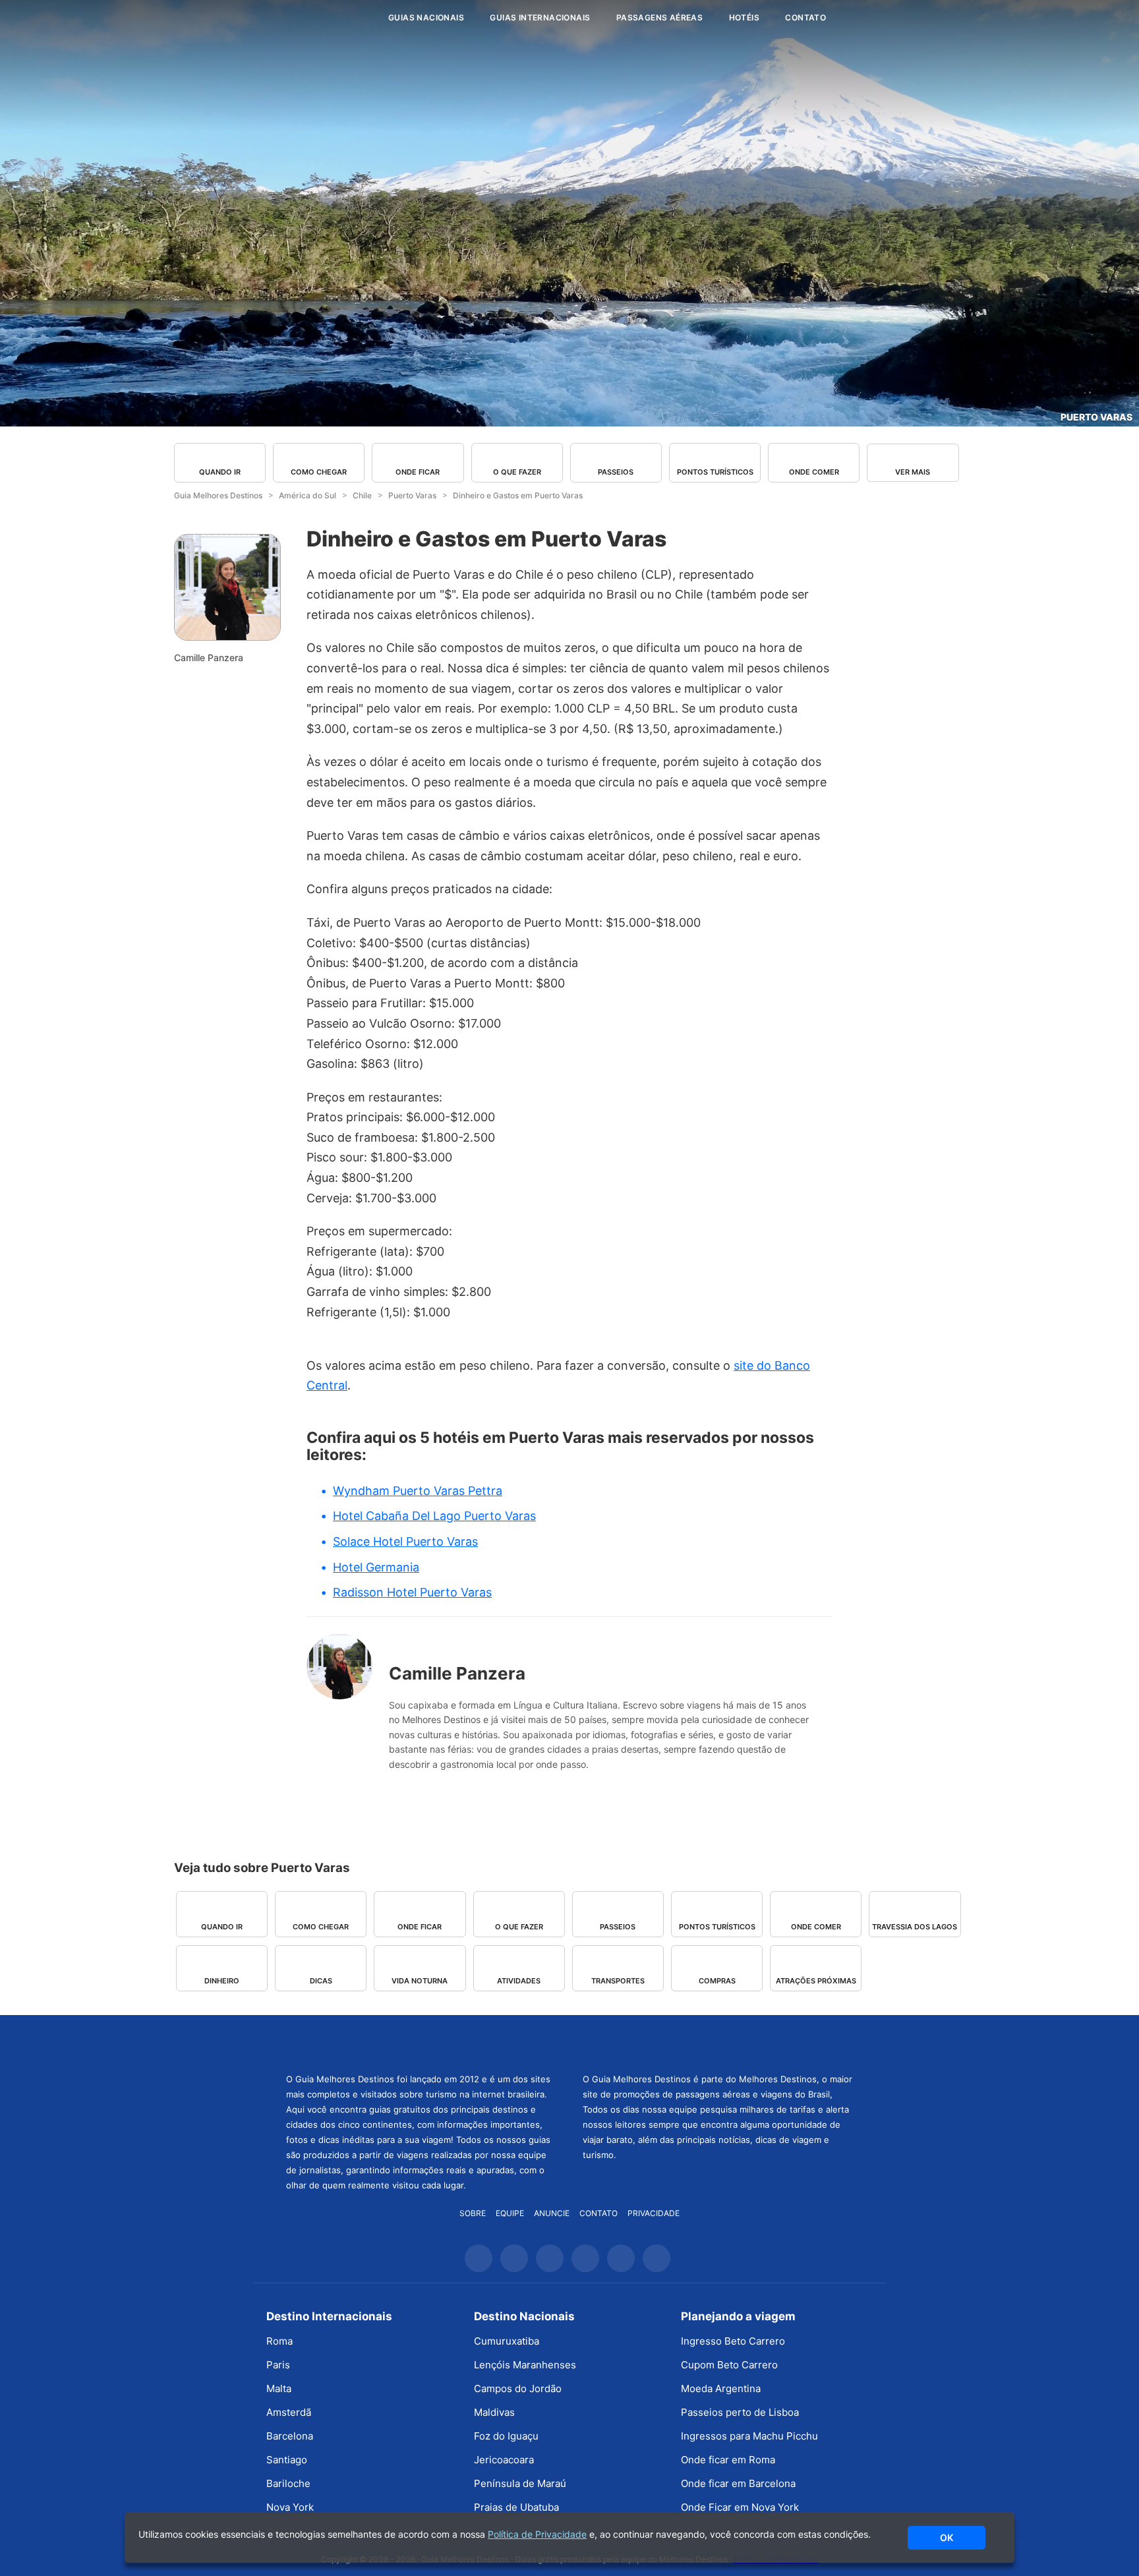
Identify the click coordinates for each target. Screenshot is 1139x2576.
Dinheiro (222, 1981)
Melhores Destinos (718, 2042)
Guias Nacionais (426, 17)
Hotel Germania (376, 1567)
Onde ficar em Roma (728, 2460)
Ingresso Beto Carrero (733, 2341)
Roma (279, 2341)
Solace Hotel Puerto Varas (405, 1541)
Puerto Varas (1096, 417)
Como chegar (319, 472)
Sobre (473, 2213)
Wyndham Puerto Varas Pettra (418, 1491)
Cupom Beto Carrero (729, 2365)
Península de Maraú (520, 2483)
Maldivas (494, 2412)
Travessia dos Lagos (915, 1927)
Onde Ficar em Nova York (740, 2507)
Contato (805, 17)
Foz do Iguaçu (506, 2436)
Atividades (519, 1981)
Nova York (290, 2507)
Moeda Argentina (721, 2388)
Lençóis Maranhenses (525, 2365)
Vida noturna (420, 1981)
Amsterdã (289, 2412)
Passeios (616, 472)
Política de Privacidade (537, 2534)
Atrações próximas (816, 1981)
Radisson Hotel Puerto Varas (412, 1592)
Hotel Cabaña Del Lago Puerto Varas (434, 1516)
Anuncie (552, 2213)
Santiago (287, 2460)
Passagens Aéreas (659, 17)
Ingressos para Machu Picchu (749, 2436)
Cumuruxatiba (507, 2341)
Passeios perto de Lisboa (740, 2412)
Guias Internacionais (540, 17)
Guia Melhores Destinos (298, 18)
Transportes (618, 1981)
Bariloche (288, 2483)
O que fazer (517, 472)
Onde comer (814, 472)
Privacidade (654, 2213)
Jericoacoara (504, 2460)
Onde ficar (418, 472)
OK (947, 2537)
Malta (279, 2388)
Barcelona (290, 2436)
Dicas (321, 1981)
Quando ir (220, 472)
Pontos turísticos (715, 472)
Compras (717, 1981)
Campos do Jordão (518, 2388)
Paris (278, 2365)
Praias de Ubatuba (516, 2507)
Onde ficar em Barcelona (738, 2483)
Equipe (510, 2213)
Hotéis (744, 17)
